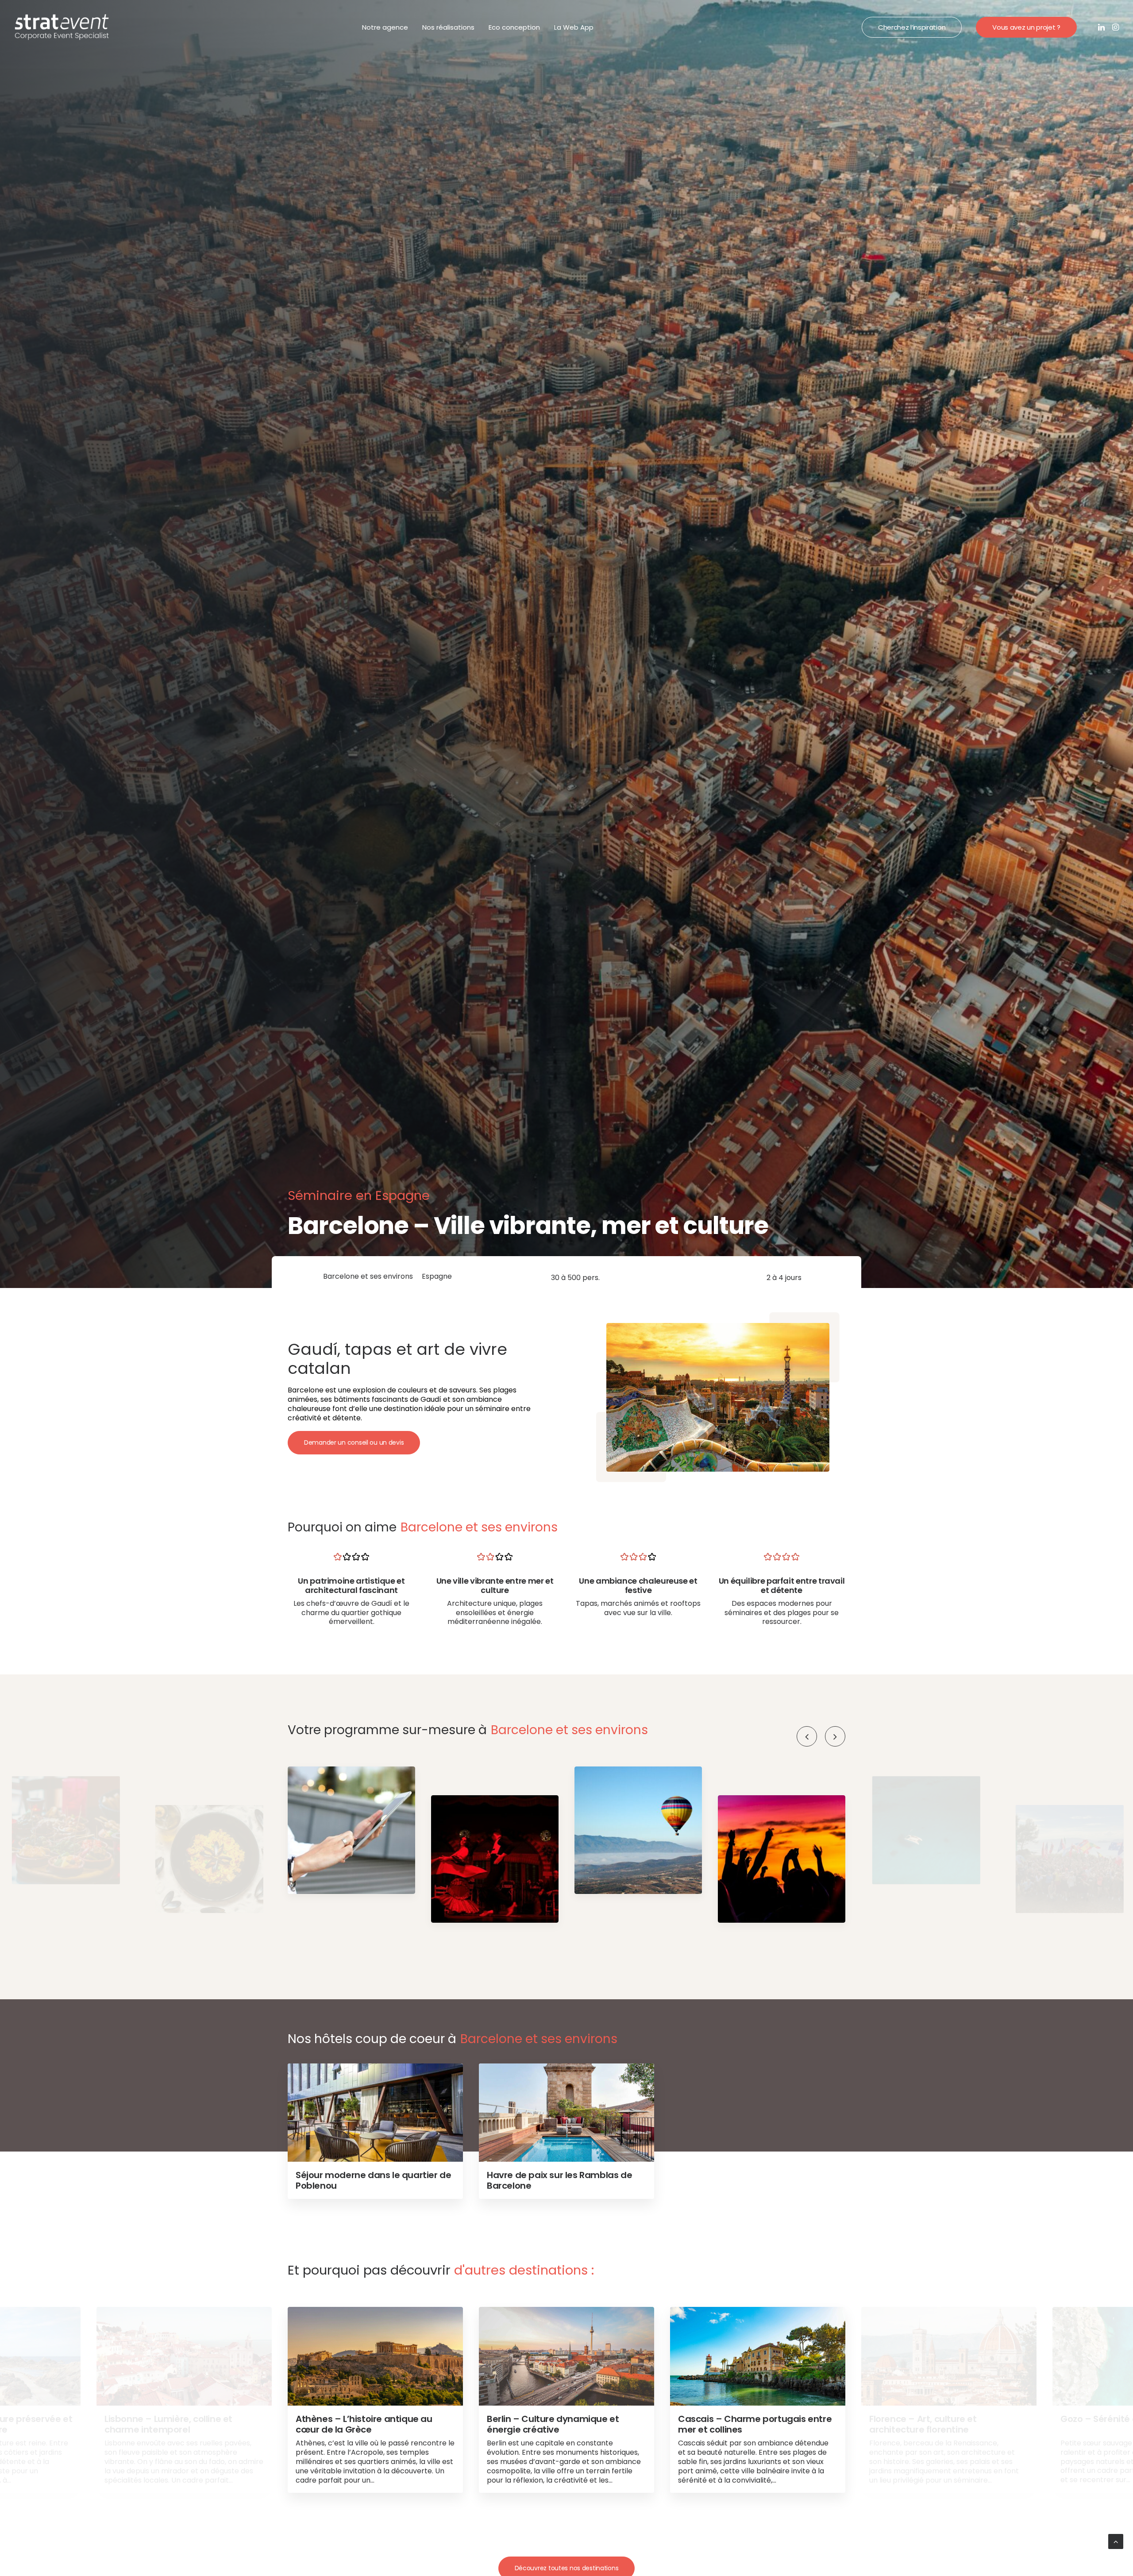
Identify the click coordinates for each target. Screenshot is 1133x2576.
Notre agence (385, 27)
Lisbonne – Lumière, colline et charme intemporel (168, 2424)
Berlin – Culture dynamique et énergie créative (553, 2424)
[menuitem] (385, 27)
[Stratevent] (62, 27)
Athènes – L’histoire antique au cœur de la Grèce (364, 2424)
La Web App (574, 27)
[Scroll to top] (1116, 2541)
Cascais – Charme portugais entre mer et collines (755, 2424)
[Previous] (807, 1736)
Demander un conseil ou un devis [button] (354, 1442)
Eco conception (514, 27)
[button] (1102, 27)
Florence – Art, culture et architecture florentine (923, 2424)
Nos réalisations (448, 27)
